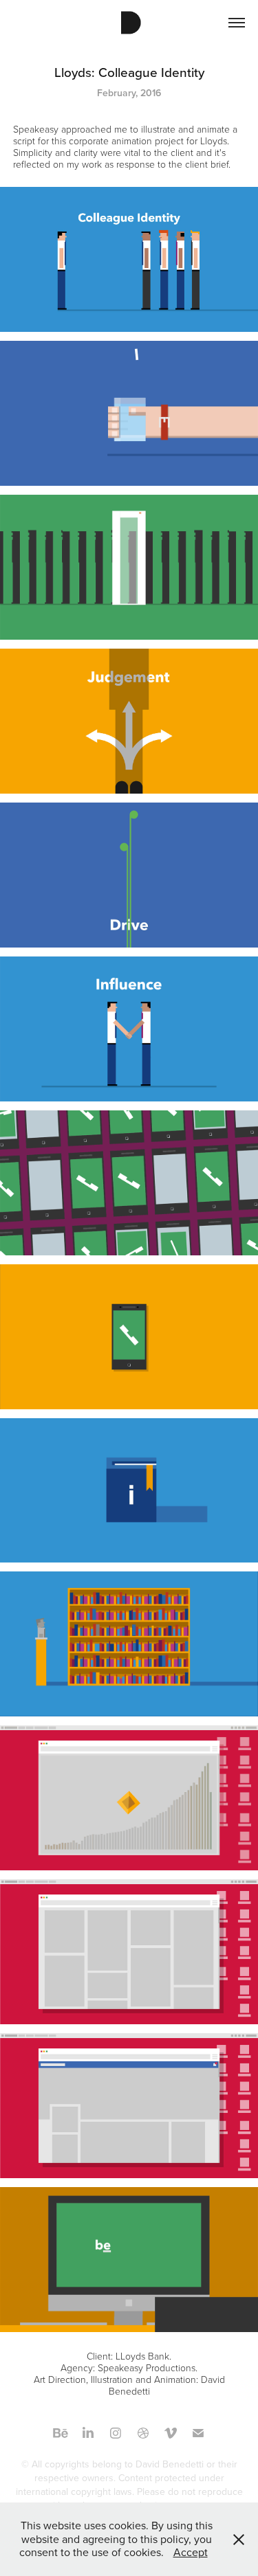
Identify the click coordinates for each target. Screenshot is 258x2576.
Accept (191, 2552)
